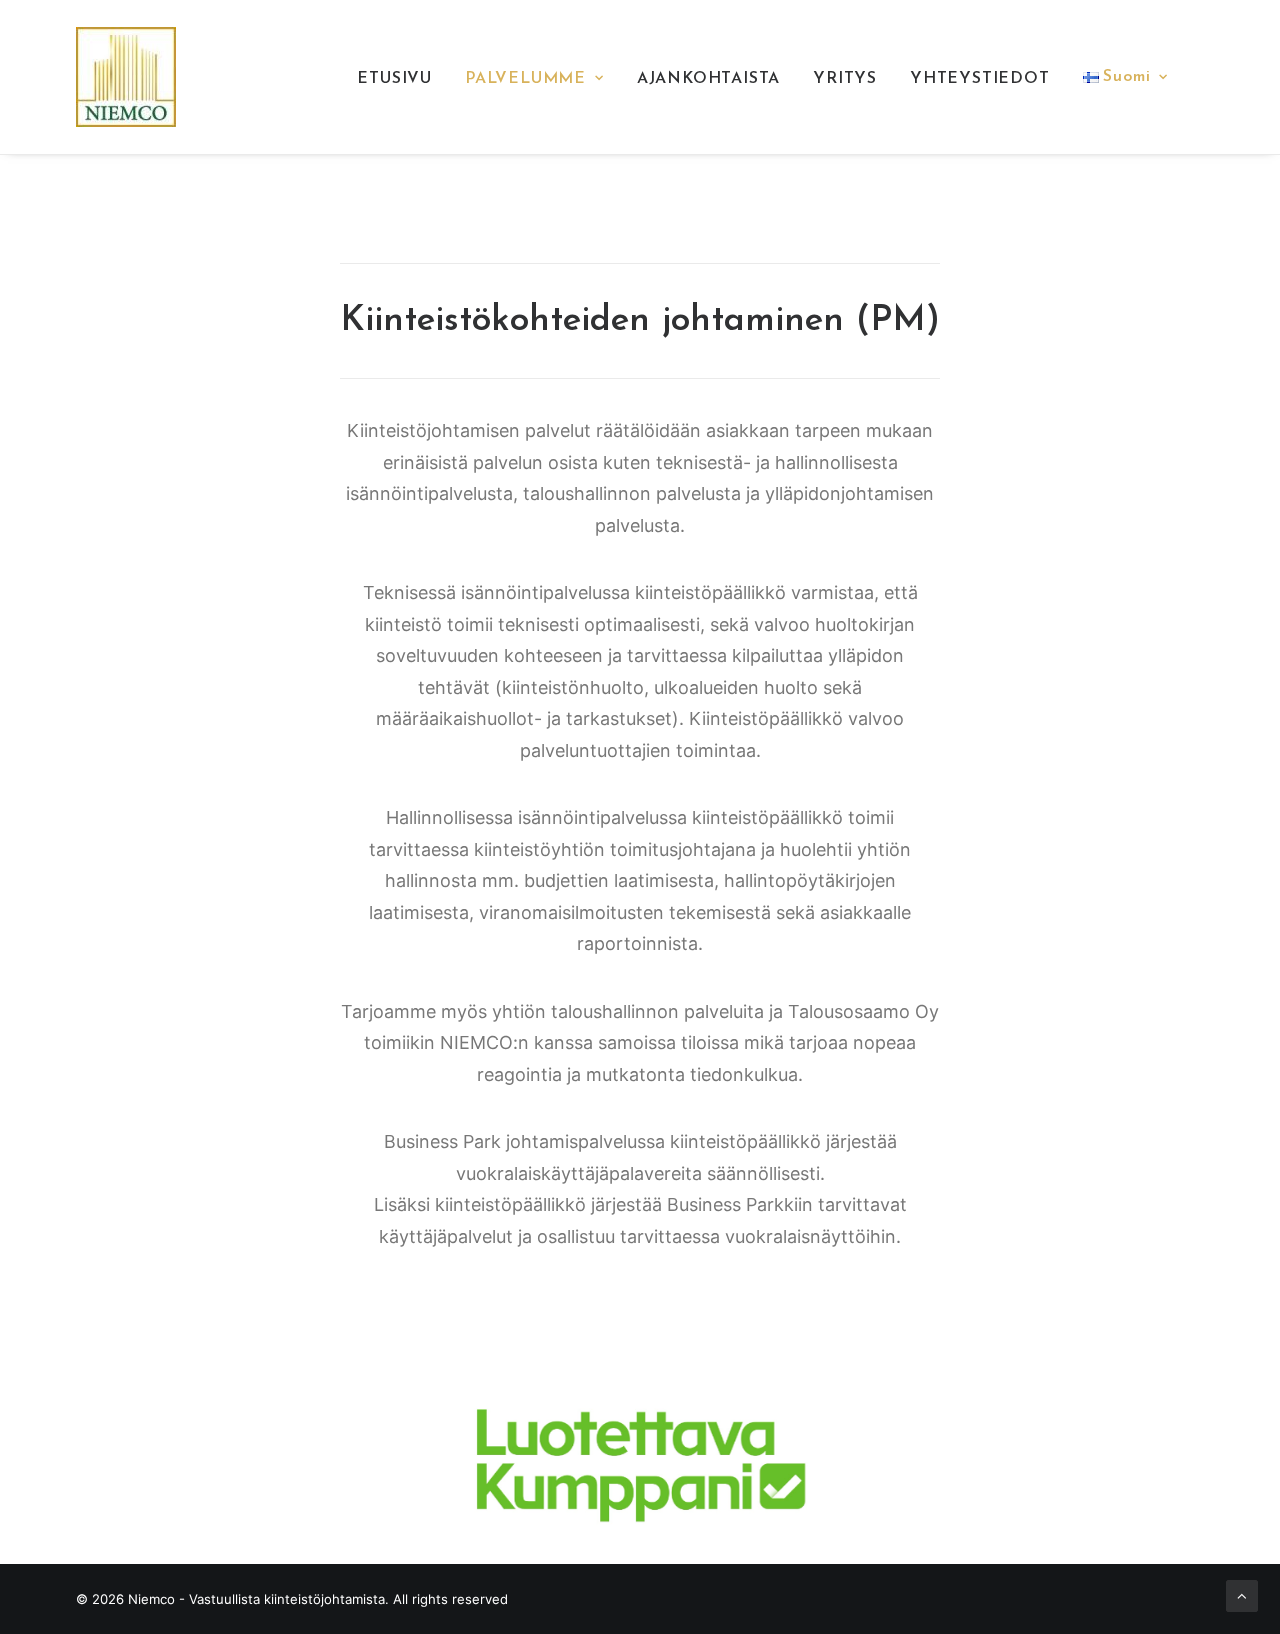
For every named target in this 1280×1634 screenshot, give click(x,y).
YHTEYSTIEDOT (980, 79)
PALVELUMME (525, 79)
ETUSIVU (394, 79)
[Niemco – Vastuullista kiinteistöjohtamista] (126, 77)
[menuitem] (394, 79)
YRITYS (845, 79)
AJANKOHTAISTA (708, 79)
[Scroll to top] (1242, 1594)
